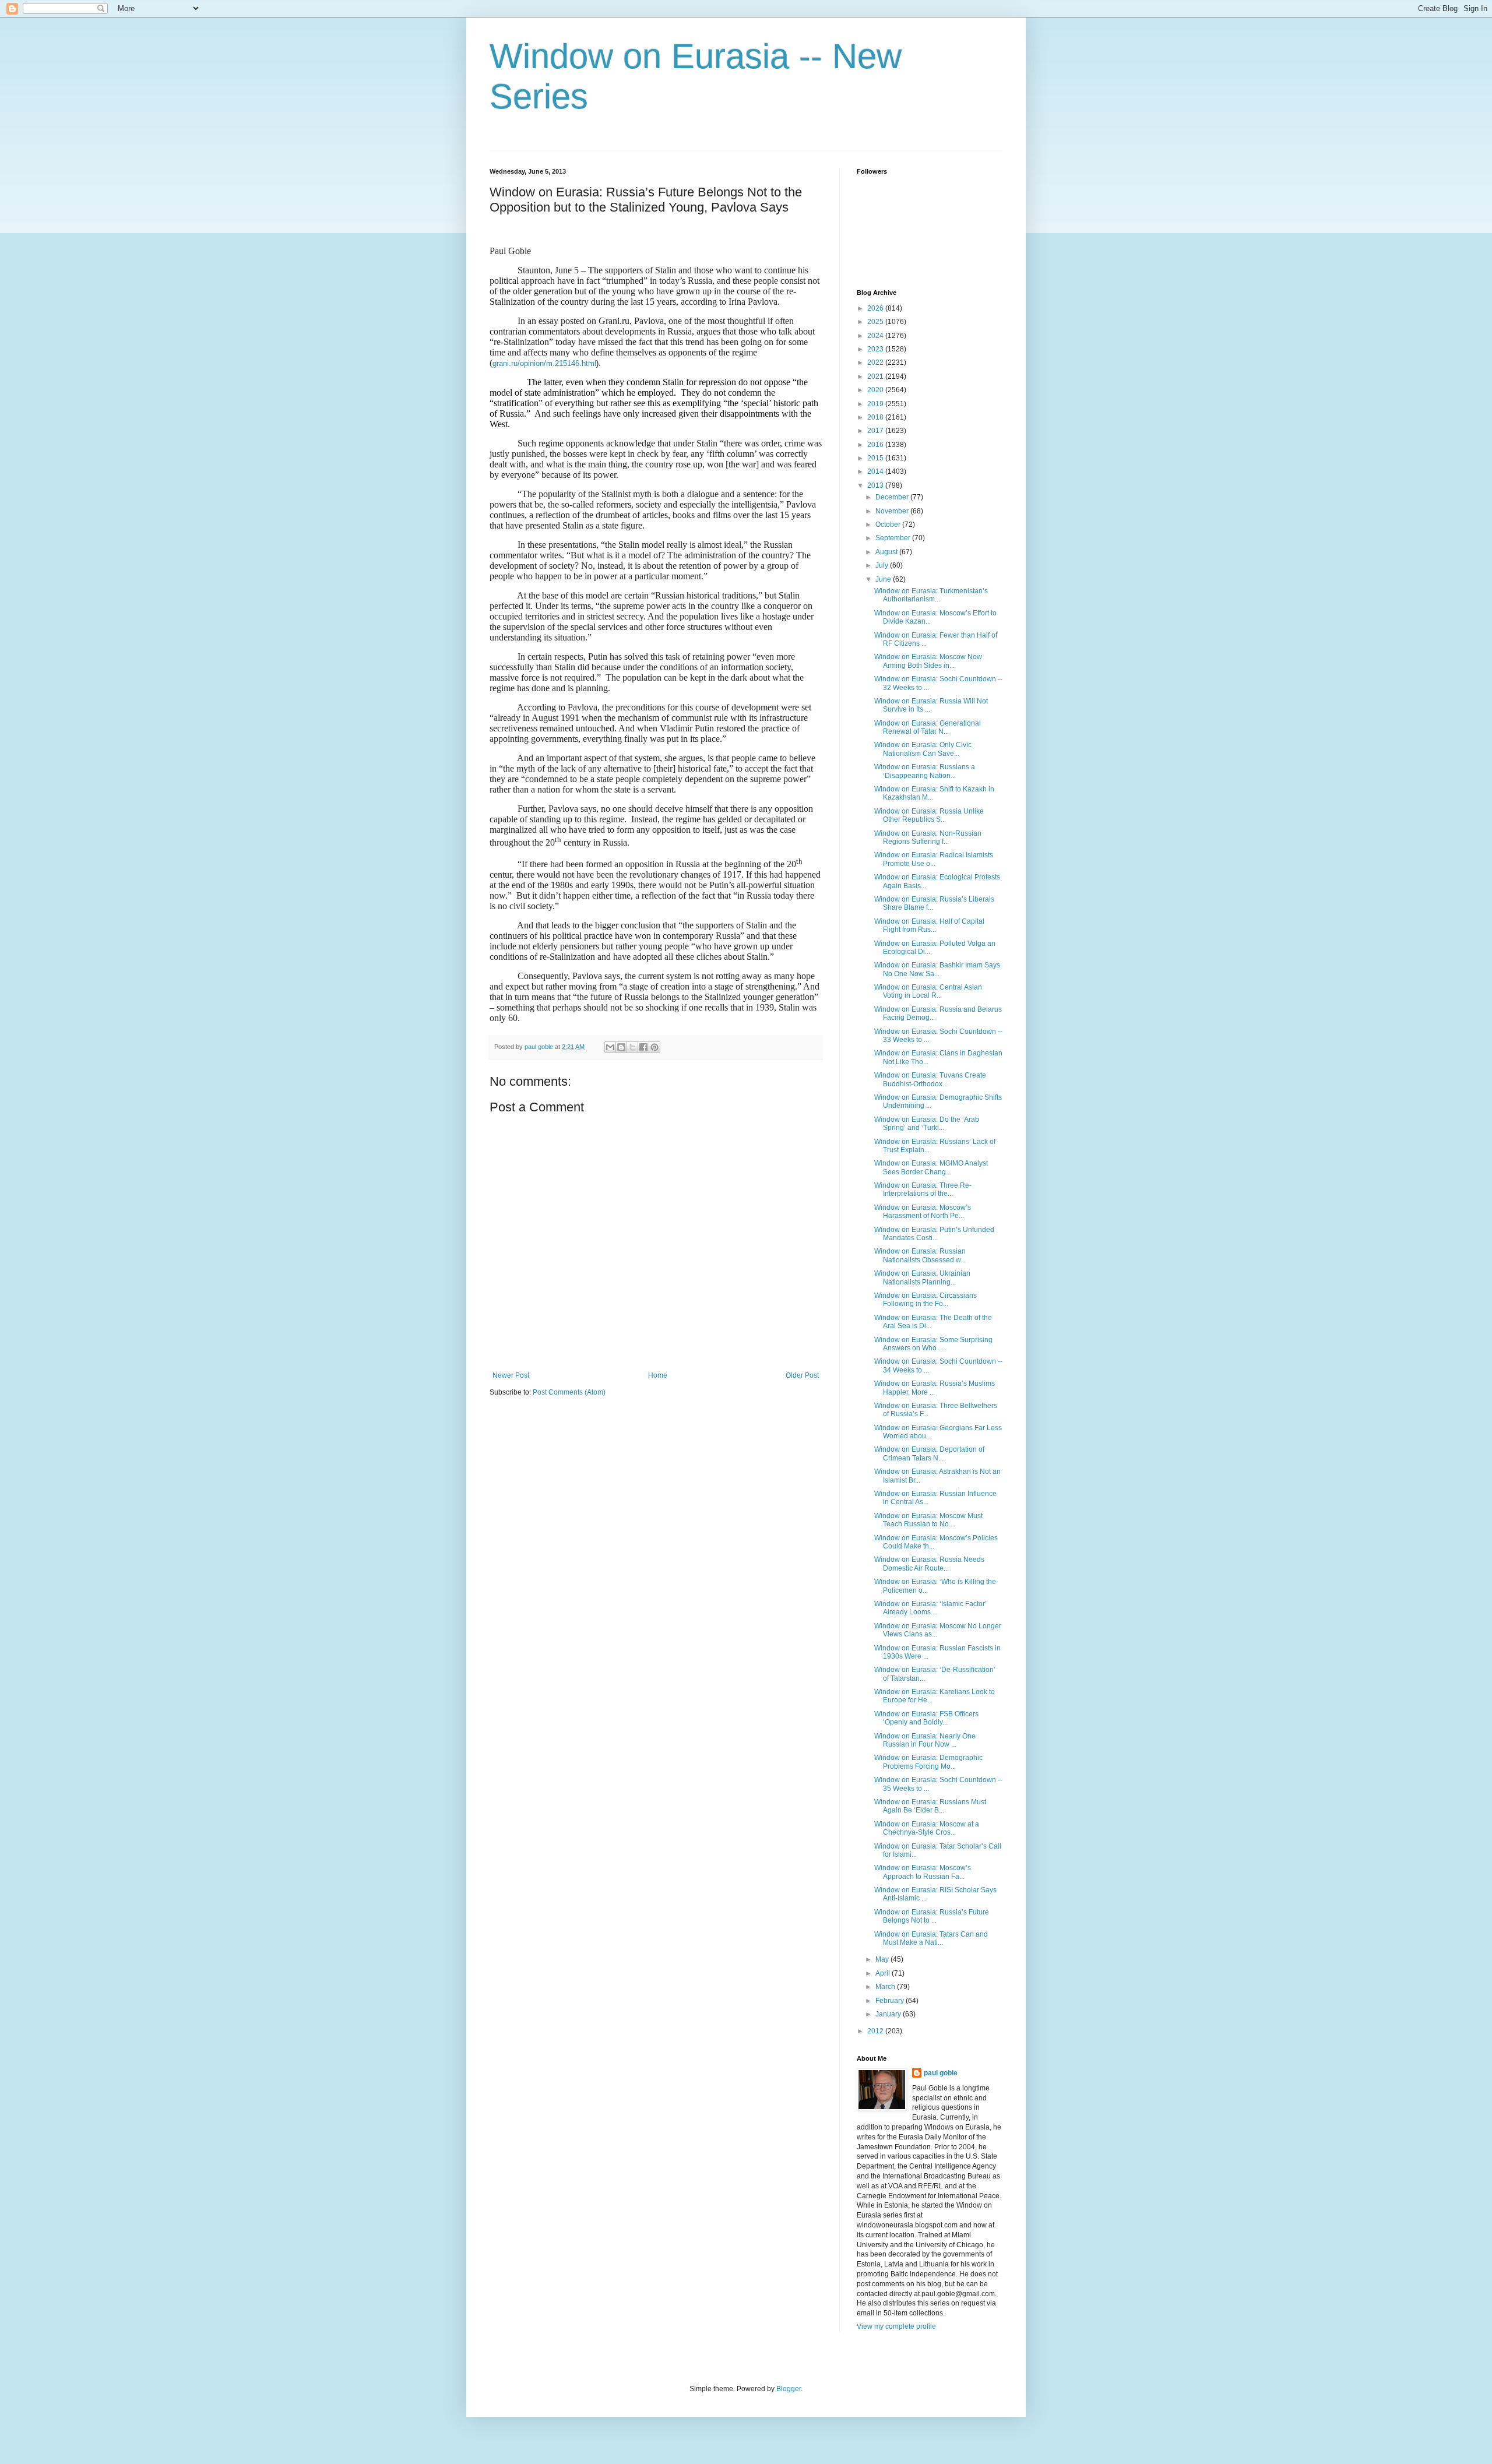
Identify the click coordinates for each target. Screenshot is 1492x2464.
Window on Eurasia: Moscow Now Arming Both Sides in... (928, 661)
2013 (876, 485)
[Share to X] (632, 1047)
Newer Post (511, 1375)
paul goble (941, 2073)
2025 (876, 322)
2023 (876, 349)
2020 (876, 390)
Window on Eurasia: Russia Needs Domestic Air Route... (929, 1564)
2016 (876, 445)
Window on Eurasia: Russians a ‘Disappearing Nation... (925, 771)
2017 (876, 431)
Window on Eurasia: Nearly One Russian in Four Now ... (925, 1740)
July (883, 565)
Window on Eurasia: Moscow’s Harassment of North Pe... (923, 1212)
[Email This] (610, 1047)
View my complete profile (896, 2326)
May (883, 1959)
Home (658, 1375)
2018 (876, 417)
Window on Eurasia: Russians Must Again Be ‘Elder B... (930, 1806)
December (893, 497)
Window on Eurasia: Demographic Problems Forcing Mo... (928, 1762)
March (886, 1987)
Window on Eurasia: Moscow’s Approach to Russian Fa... (923, 1872)
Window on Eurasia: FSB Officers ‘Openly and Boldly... (926, 1718)
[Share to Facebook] (643, 1047)
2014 (876, 471)
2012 (876, 2031)
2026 (876, 308)
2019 (876, 404)
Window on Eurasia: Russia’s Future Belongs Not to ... (932, 1916)
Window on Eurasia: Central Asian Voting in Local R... (928, 991)
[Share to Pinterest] (654, 1047)
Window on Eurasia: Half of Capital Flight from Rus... (929, 925)
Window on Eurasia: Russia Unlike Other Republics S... (929, 815)
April (884, 1973)
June (884, 579)
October (889, 525)
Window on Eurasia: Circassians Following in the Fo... (926, 1300)
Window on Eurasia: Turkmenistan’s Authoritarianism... (931, 595)
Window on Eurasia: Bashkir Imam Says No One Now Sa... (937, 969)
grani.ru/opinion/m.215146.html (544, 363)
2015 (876, 458)
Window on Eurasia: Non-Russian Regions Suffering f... (928, 837)
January (889, 2014)
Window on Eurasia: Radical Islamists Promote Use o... (934, 859)
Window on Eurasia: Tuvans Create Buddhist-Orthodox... (930, 1079)
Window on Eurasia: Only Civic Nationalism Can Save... (923, 749)
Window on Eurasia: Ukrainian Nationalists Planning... (922, 1277)
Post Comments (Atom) (569, 1392)
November (893, 511)
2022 (876, 362)
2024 (876, 336)
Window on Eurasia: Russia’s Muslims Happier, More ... (935, 1388)
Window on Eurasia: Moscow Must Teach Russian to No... (928, 1520)
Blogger (789, 2389)
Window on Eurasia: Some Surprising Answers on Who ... (933, 1344)
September (894, 538)
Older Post (802, 1375)
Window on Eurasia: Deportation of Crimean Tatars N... (929, 1453)
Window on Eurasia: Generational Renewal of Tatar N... (928, 727)
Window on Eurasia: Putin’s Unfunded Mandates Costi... (934, 1234)
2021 (876, 376)
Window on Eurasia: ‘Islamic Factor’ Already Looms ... (930, 1608)
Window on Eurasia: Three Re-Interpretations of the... (923, 1189)
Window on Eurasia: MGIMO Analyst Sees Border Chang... (931, 1167)
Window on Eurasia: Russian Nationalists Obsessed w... (920, 1255)
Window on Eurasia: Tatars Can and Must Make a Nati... (931, 1938)
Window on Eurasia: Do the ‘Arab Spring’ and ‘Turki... (927, 1124)
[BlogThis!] (621, 1047)
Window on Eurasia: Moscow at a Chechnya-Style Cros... (927, 1828)
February (891, 2001)
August (887, 552)
